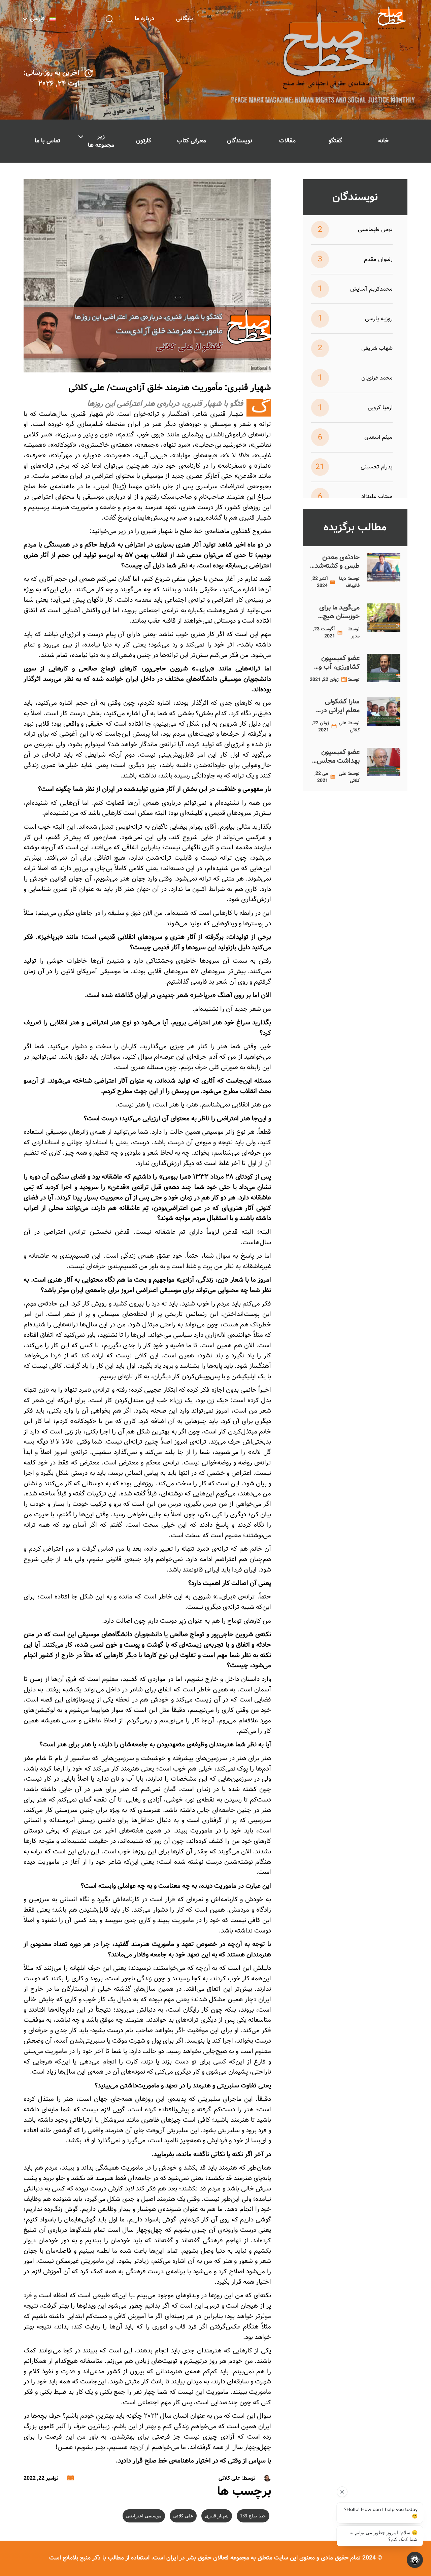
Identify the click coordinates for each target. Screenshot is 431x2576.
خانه (383, 141)
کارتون (144, 141)
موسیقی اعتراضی (144, 2516)
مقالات (287, 141)
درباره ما (145, 19)
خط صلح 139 (253, 2516)
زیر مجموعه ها (101, 141)
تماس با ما (47, 141)
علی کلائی (183, 2516)
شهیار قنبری (217, 2516)
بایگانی (185, 19)
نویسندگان (240, 141)
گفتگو (335, 141)
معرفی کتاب (192, 141)
